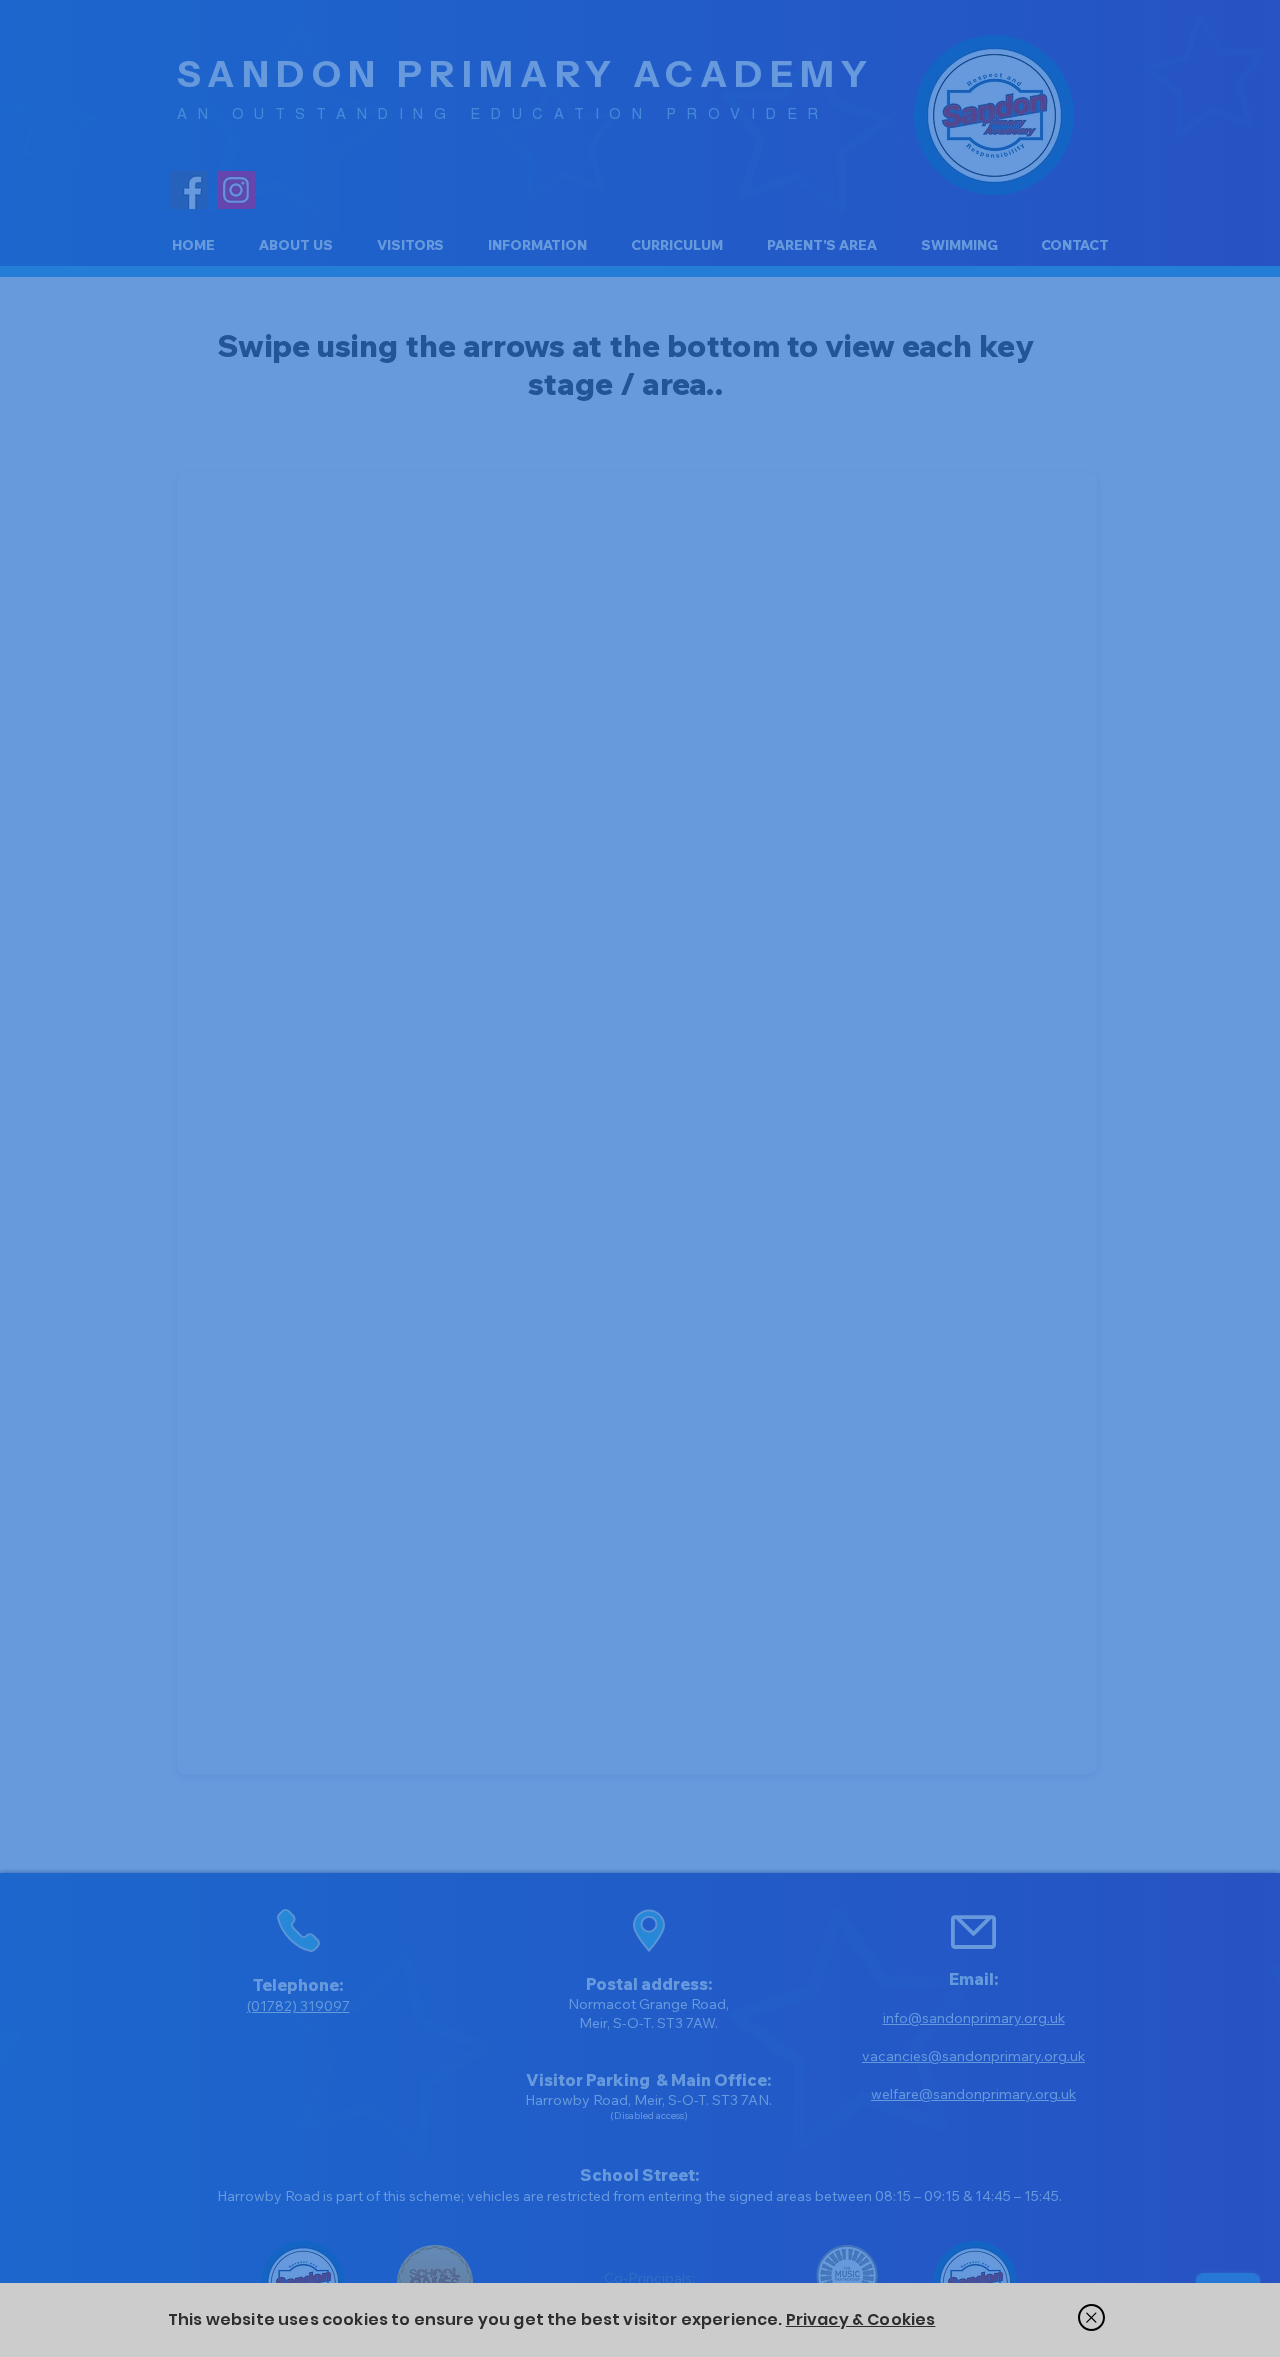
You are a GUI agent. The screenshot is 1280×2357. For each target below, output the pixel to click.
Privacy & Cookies (861, 2319)
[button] (1091, 2317)
